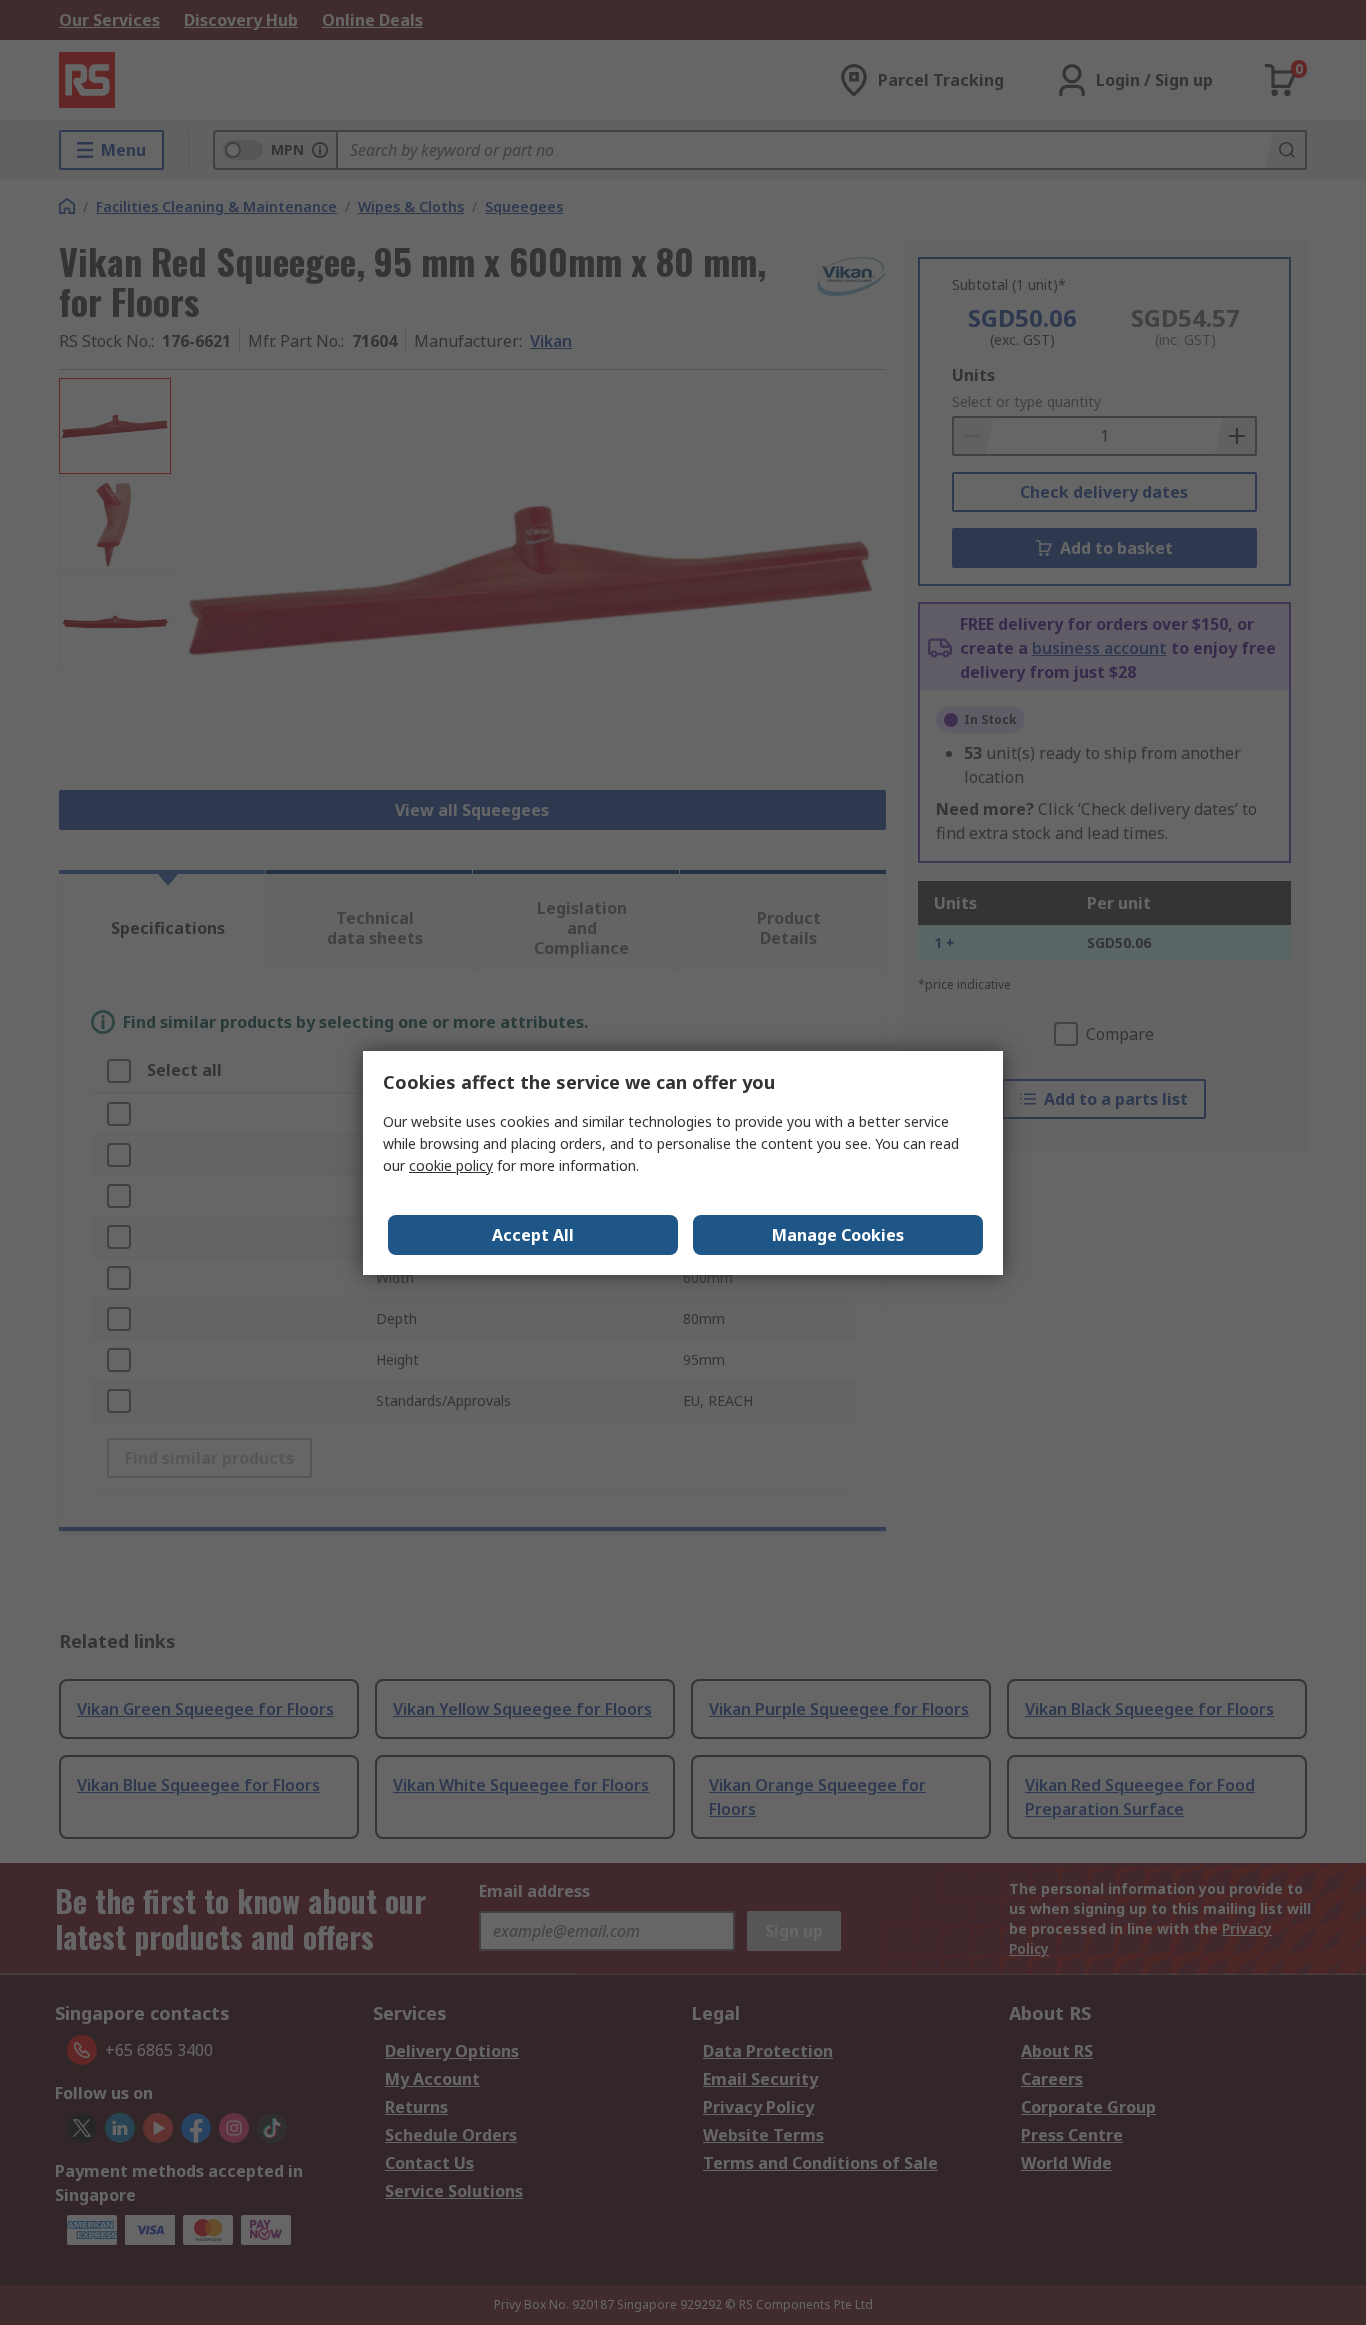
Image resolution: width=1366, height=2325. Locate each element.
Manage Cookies (838, 1235)
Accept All (533, 1235)
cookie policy (451, 1165)
